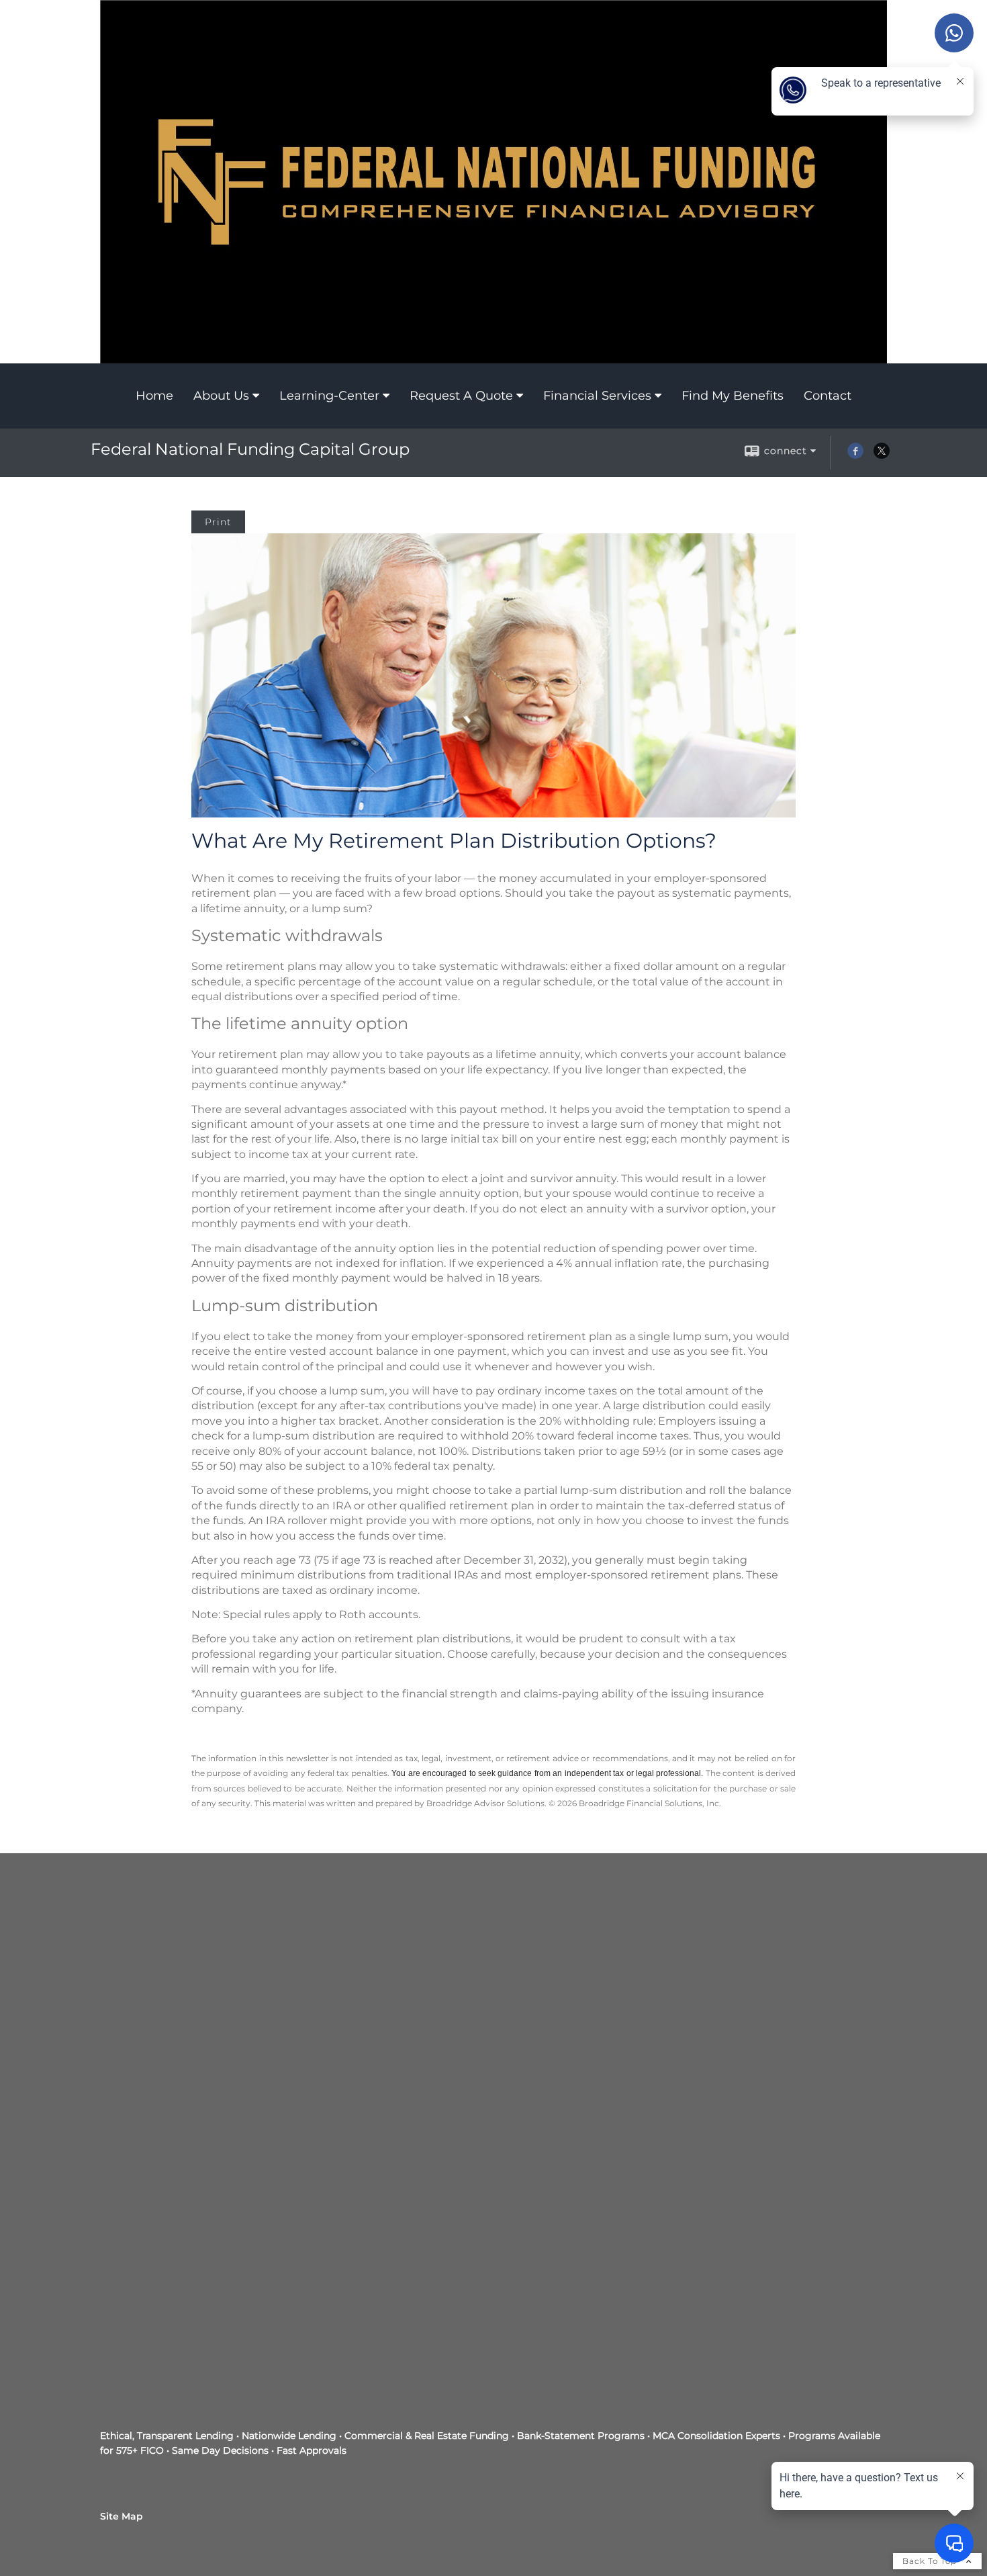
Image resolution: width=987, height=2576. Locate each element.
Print (218, 522)
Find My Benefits (733, 396)
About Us (221, 396)
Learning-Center (329, 396)
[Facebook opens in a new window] (855, 455)
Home (154, 396)
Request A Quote (461, 396)
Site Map (122, 2516)
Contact (828, 396)
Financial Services (597, 396)
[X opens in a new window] (882, 455)
